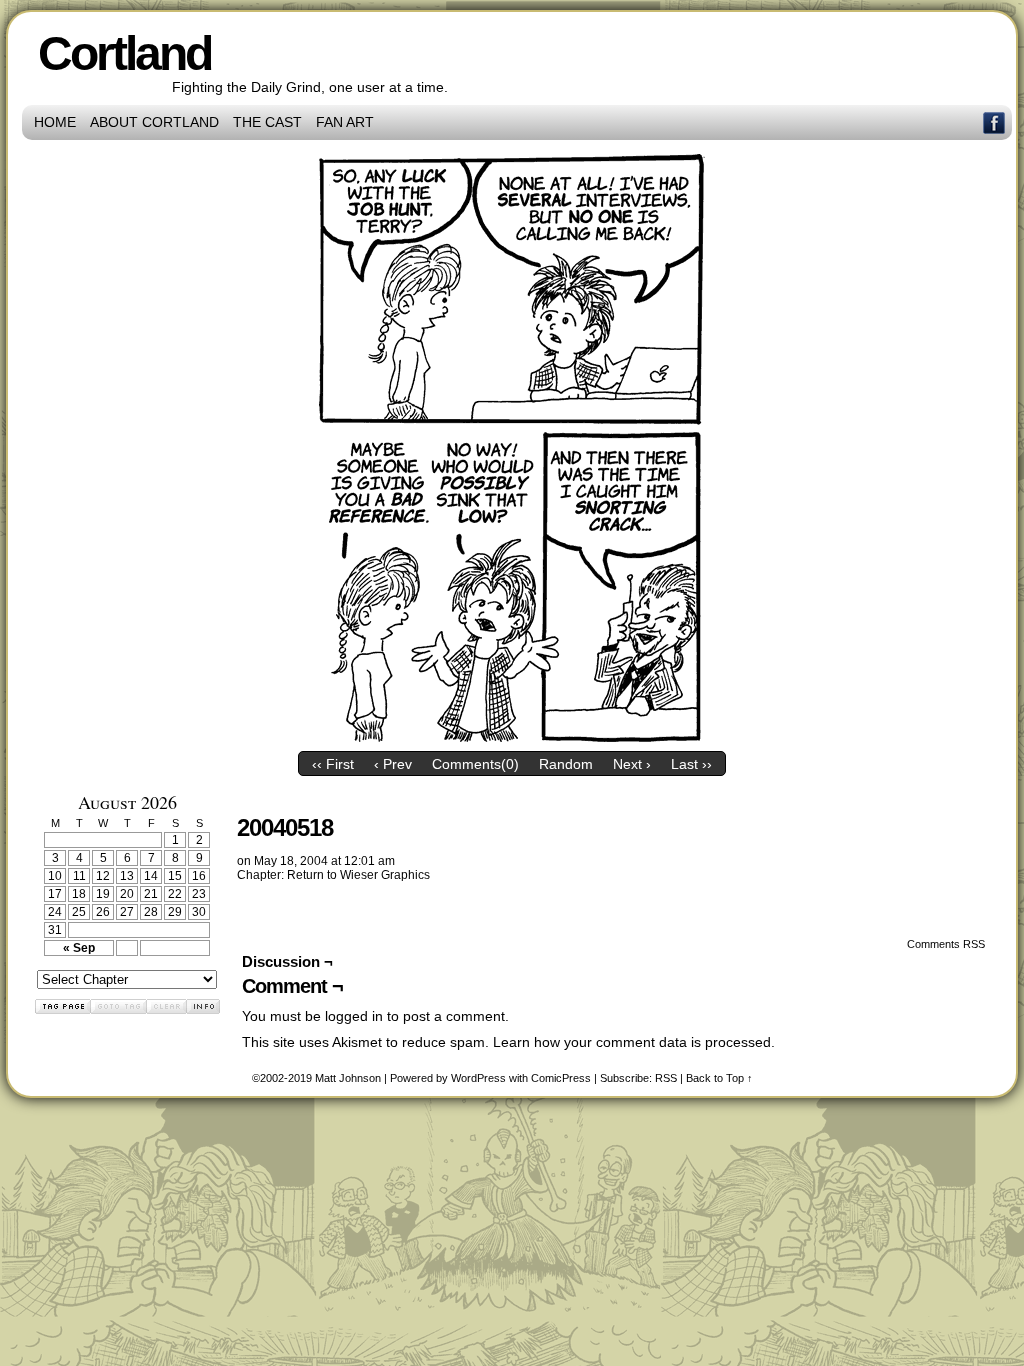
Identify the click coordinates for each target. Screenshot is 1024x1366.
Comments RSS (946, 944)
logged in (354, 1016)
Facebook (994, 122)
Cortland (124, 53)
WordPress (478, 1078)
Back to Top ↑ (719, 1078)
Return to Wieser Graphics (358, 875)
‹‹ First (333, 764)
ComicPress (561, 1078)
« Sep (79, 948)
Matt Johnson (348, 1078)
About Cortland (154, 122)
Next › (632, 764)
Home (55, 122)
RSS (666, 1078)
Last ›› (691, 764)
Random (566, 764)
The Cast (267, 122)
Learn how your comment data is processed (632, 1042)
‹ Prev (393, 764)
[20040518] (512, 737)
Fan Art (345, 122)
